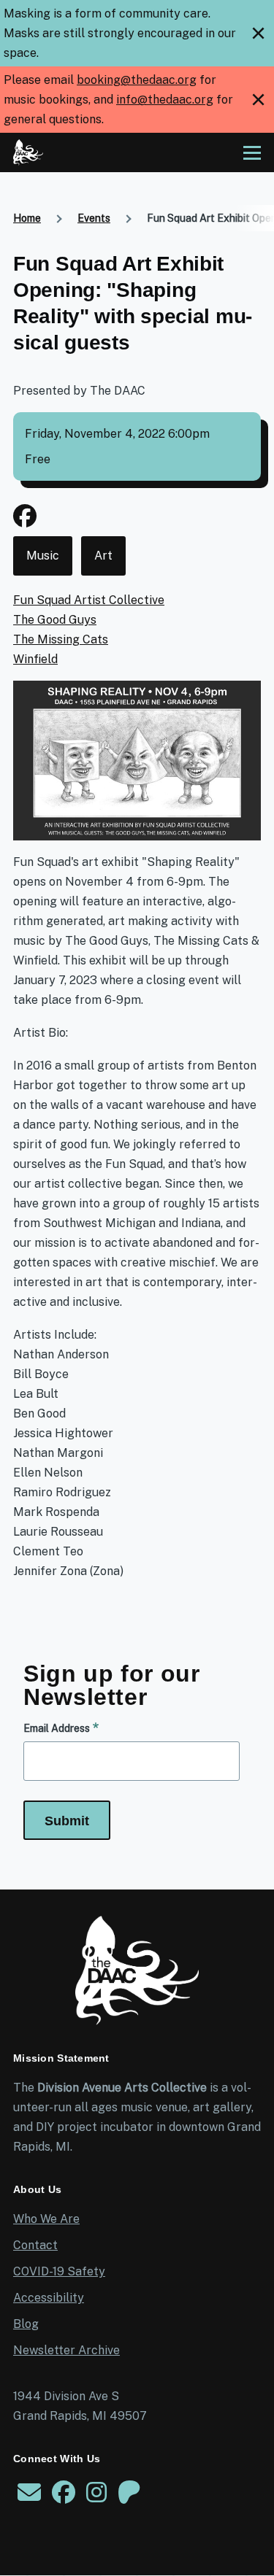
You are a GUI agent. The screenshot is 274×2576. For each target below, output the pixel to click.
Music (43, 556)
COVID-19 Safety (59, 2271)
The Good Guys (55, 620)
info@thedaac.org (165, 100)
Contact (35, 2245)
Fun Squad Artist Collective (89, 600)
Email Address (57, 1728)
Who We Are (46, 2219)
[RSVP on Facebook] (25, 521)
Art (103, 556)
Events (94, 218)
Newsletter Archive (66, 2350)
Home (27, 218)
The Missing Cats (61, 639)
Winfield (35, 659)
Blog (26, 2324)
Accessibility (49, 2298)
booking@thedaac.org (137, 80)
